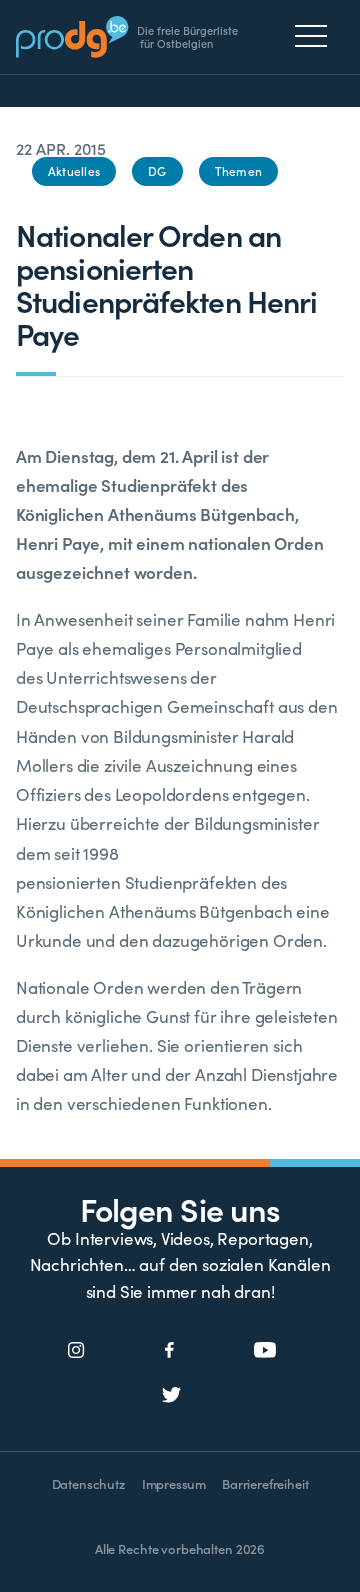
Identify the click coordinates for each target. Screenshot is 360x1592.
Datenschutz (89, 1483)
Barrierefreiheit (265, 1483)
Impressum (174, 1483)
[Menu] (316, 36)
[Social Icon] (76, 1351)
